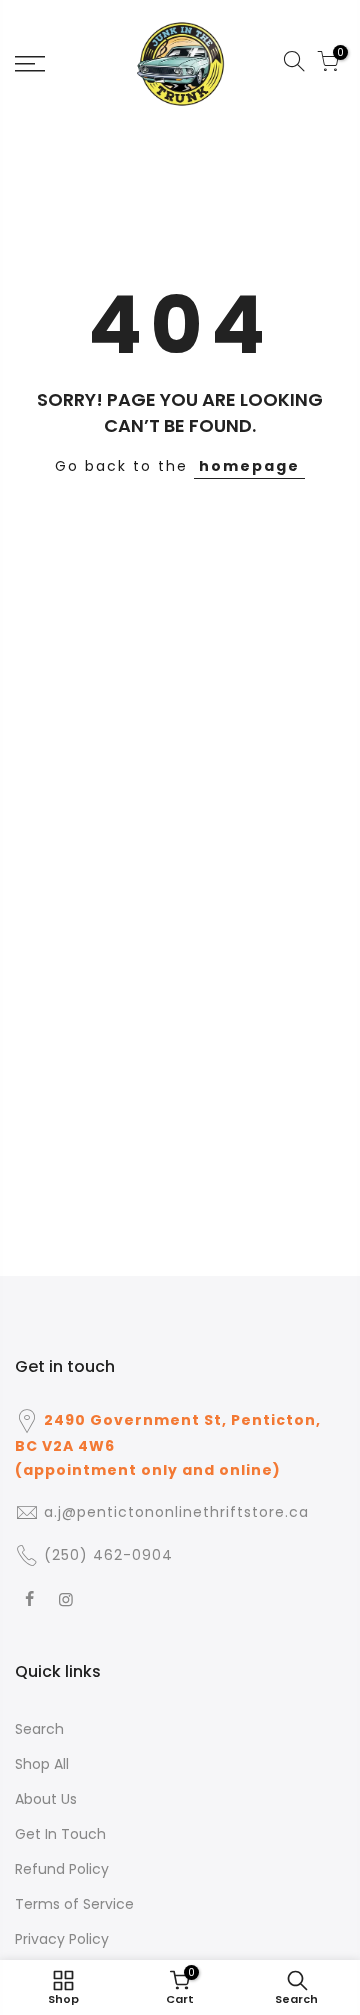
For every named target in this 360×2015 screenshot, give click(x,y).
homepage (249, 466)
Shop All (42, 1764)
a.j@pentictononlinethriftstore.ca (176, 1512)
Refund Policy (62, 1869)
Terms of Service (74, 1904)
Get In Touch (60, 1834)
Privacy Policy (62, 1939)
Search (39, 1729)
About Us (46, 1799)
